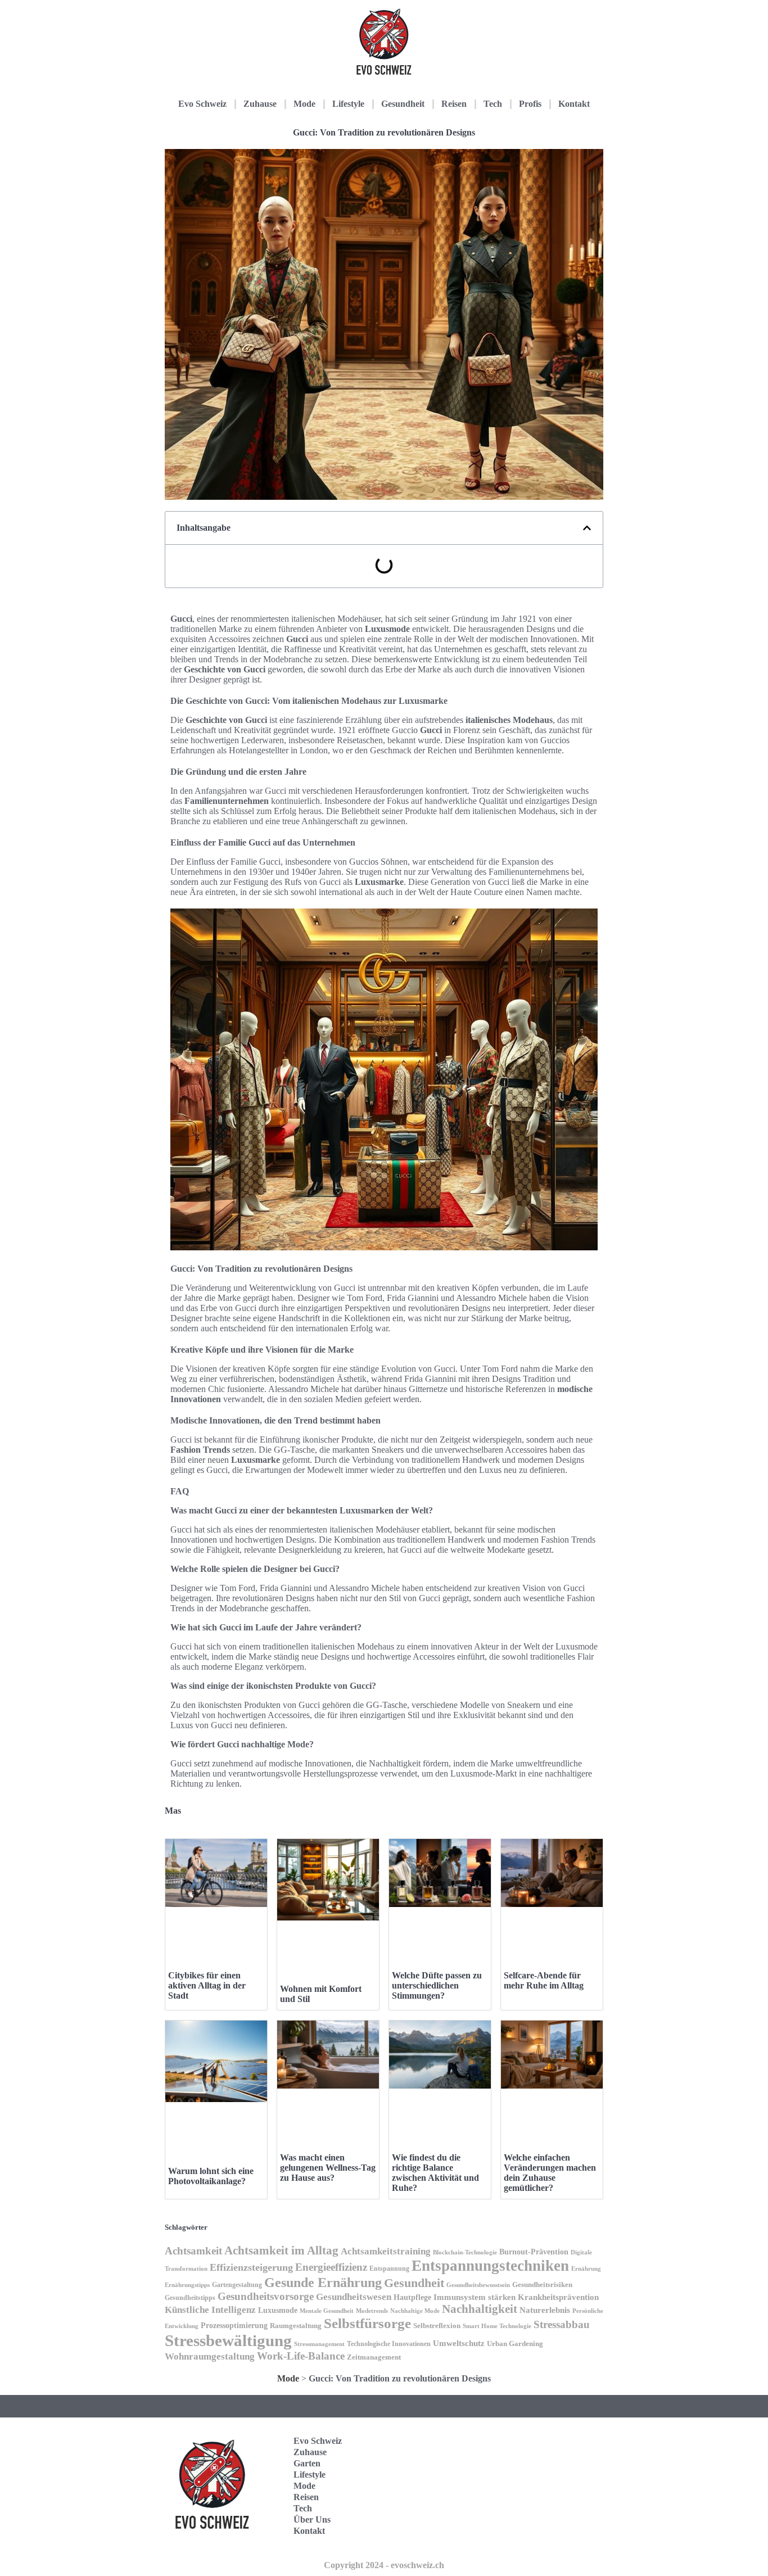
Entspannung (389, 2268)
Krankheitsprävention (558, 2297)
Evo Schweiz (202, 104)
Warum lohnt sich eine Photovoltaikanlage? (211, 2176)
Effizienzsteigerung (251, 2267)
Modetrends (372, 2311)
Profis (530, 104)
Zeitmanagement (374, 2357)
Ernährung (586, 2268)
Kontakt (574, 104)
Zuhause (260, 104)
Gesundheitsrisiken (542, 2285)
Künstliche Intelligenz (210, 2310)
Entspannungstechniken (490, 2266)
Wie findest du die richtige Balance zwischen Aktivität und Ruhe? (435, 2173)
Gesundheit (403, 104)
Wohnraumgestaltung (210, 2356)
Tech (493, 104)
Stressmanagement (319, 2344)
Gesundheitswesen (354, 2297)
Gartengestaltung (237, 2285)
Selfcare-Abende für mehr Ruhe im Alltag (544, 1980)
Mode (304, 104)
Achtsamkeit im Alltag (281, 2250)
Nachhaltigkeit (480, 2309)
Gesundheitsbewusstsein (478, 2285)
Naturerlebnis (545, 2310)
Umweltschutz (459, 2343)
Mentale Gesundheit (327, 2311)
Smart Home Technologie (497, 2326)
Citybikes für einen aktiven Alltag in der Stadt (207, 1985)
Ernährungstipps (187, 2285)
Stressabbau (562, 2324)
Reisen (454, 104)
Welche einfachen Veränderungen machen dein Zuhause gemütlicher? (550, 2173)
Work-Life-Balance (301, 2356)
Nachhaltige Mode (415, 2311)
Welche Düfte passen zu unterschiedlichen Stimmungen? (437, 1985)
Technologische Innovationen (389, 2344)
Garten (307, 2463)
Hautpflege (412, 2297)
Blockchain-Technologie (465, 2252)
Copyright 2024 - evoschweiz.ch (384, 2565)
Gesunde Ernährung (323, 2282)
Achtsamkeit (193, 2251)
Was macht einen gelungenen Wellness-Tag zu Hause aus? (328, 2168)
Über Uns (312, 2519)
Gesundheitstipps (190, 2298)
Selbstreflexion (437, 2326)
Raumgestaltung (296, 2326)
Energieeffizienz (331, 2267)
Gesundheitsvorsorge (266, 2296)
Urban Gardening (515, 2344)
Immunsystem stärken (475, 2297)
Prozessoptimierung (234, 2326)
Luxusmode (278, 2310)
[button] (587, 528)
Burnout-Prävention (534, 2252)
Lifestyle (348, 104)
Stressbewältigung (228, 2340)
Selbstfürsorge (367, 2323)
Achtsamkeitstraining (386, 2251)
